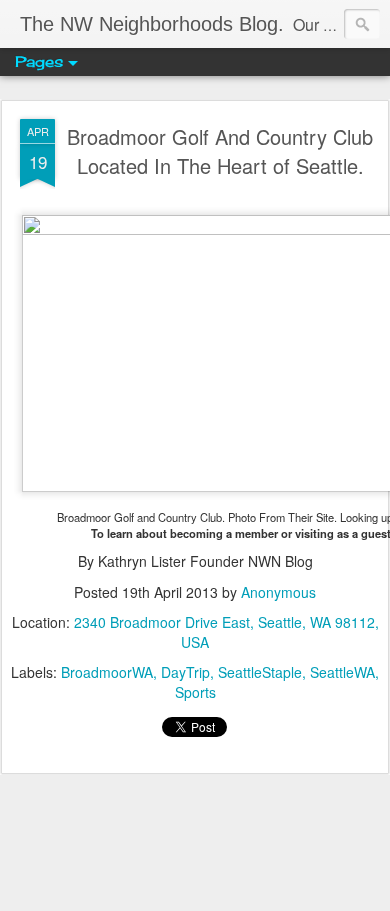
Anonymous (278, 592)
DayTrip (185, 672)
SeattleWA (342, 672)
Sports (195, 692)
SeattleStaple (260, 672)
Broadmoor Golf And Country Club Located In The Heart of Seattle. (220, 151)
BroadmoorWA (107, 672)
